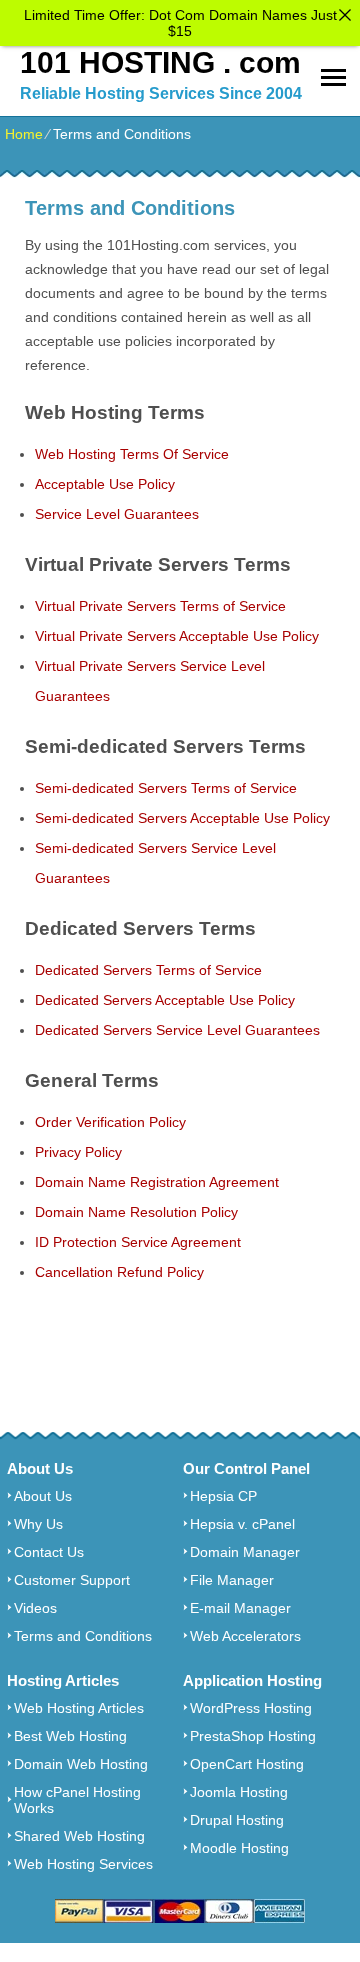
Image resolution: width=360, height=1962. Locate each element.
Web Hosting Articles (79, 1708)
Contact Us (49, 1552)
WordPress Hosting (251, 1708)
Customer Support (72, 1580)
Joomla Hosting (239, 1792)
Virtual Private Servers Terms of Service (160, 606)
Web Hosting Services (83, 1864)
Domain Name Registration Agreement (157, 1182)
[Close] (345, 15)
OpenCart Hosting (247, 1764)
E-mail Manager (240, 1608)
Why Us (38, 1524)
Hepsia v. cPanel (242, 1524)
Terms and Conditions (83, 1636)
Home (24, 134)
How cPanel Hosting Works (77, 1800)
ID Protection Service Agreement (138, 1242)
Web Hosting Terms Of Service (132, 454)
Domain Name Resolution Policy (136, 1212)
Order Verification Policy (110, 1122)
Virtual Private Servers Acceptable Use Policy (177, 636)
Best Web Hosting (70, 1736)
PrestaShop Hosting (253, 1736)
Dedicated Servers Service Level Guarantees (177, 1030)
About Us (43, 1496)
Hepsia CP (223, 1496)
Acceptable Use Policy (105, 484)
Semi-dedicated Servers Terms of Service (166, 788)
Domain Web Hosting (81, 1764)
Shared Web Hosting (79, 1836)
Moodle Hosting (239, 1848)
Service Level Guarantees (117, 514)
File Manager (232, 1580)
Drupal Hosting (237, 1820)
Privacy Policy (78, 1152)
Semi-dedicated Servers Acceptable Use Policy (182, 818)
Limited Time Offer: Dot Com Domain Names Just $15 (180, 23)
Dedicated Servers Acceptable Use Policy (165, 1000)
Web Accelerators (245, 1636)
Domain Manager (245, 1552)
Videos (35, 1608)
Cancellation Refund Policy (119, 1272)
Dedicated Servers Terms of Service (148, 970)
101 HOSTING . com (160, 62)
